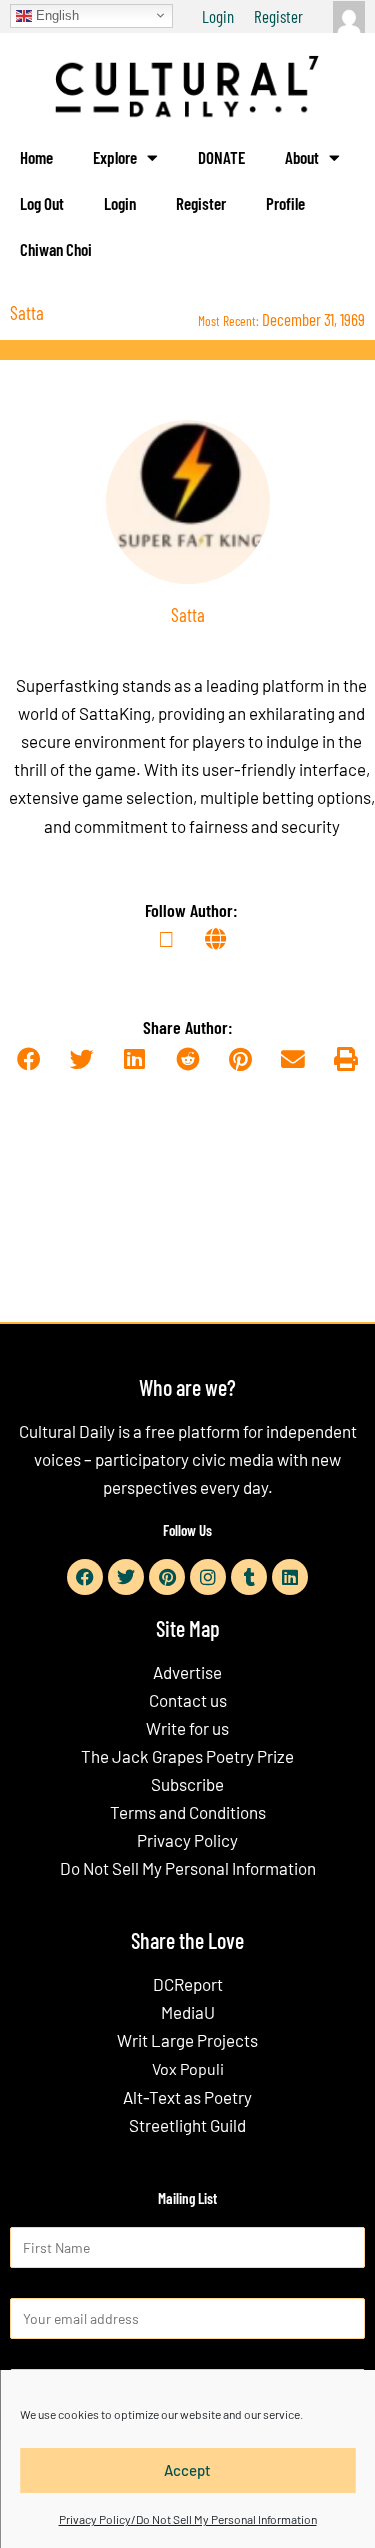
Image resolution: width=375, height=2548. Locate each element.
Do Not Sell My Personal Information (188, 1868)
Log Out (42, 203)
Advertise (187, 1672)
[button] (29, 1060)
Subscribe (187, 1784)
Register (278, 16)
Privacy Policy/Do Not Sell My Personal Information (188, 2519)
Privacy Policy (187, 1840)
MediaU (188, 2012)
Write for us (187, 1728)
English (55, 14)
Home (36, 157)
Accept (187, 2470)
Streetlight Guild (187, 2125)
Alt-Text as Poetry (187, 2097)
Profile (285, 203)
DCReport (188, 1984)
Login (218, 16)
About (302, 157)
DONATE (221, 157)
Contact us (188, 1700)
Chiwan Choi (56, 249)
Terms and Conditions (188, 1812)
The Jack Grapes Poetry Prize (187, 1756)
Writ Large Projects (187, 2040)
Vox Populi (188, 2068)
